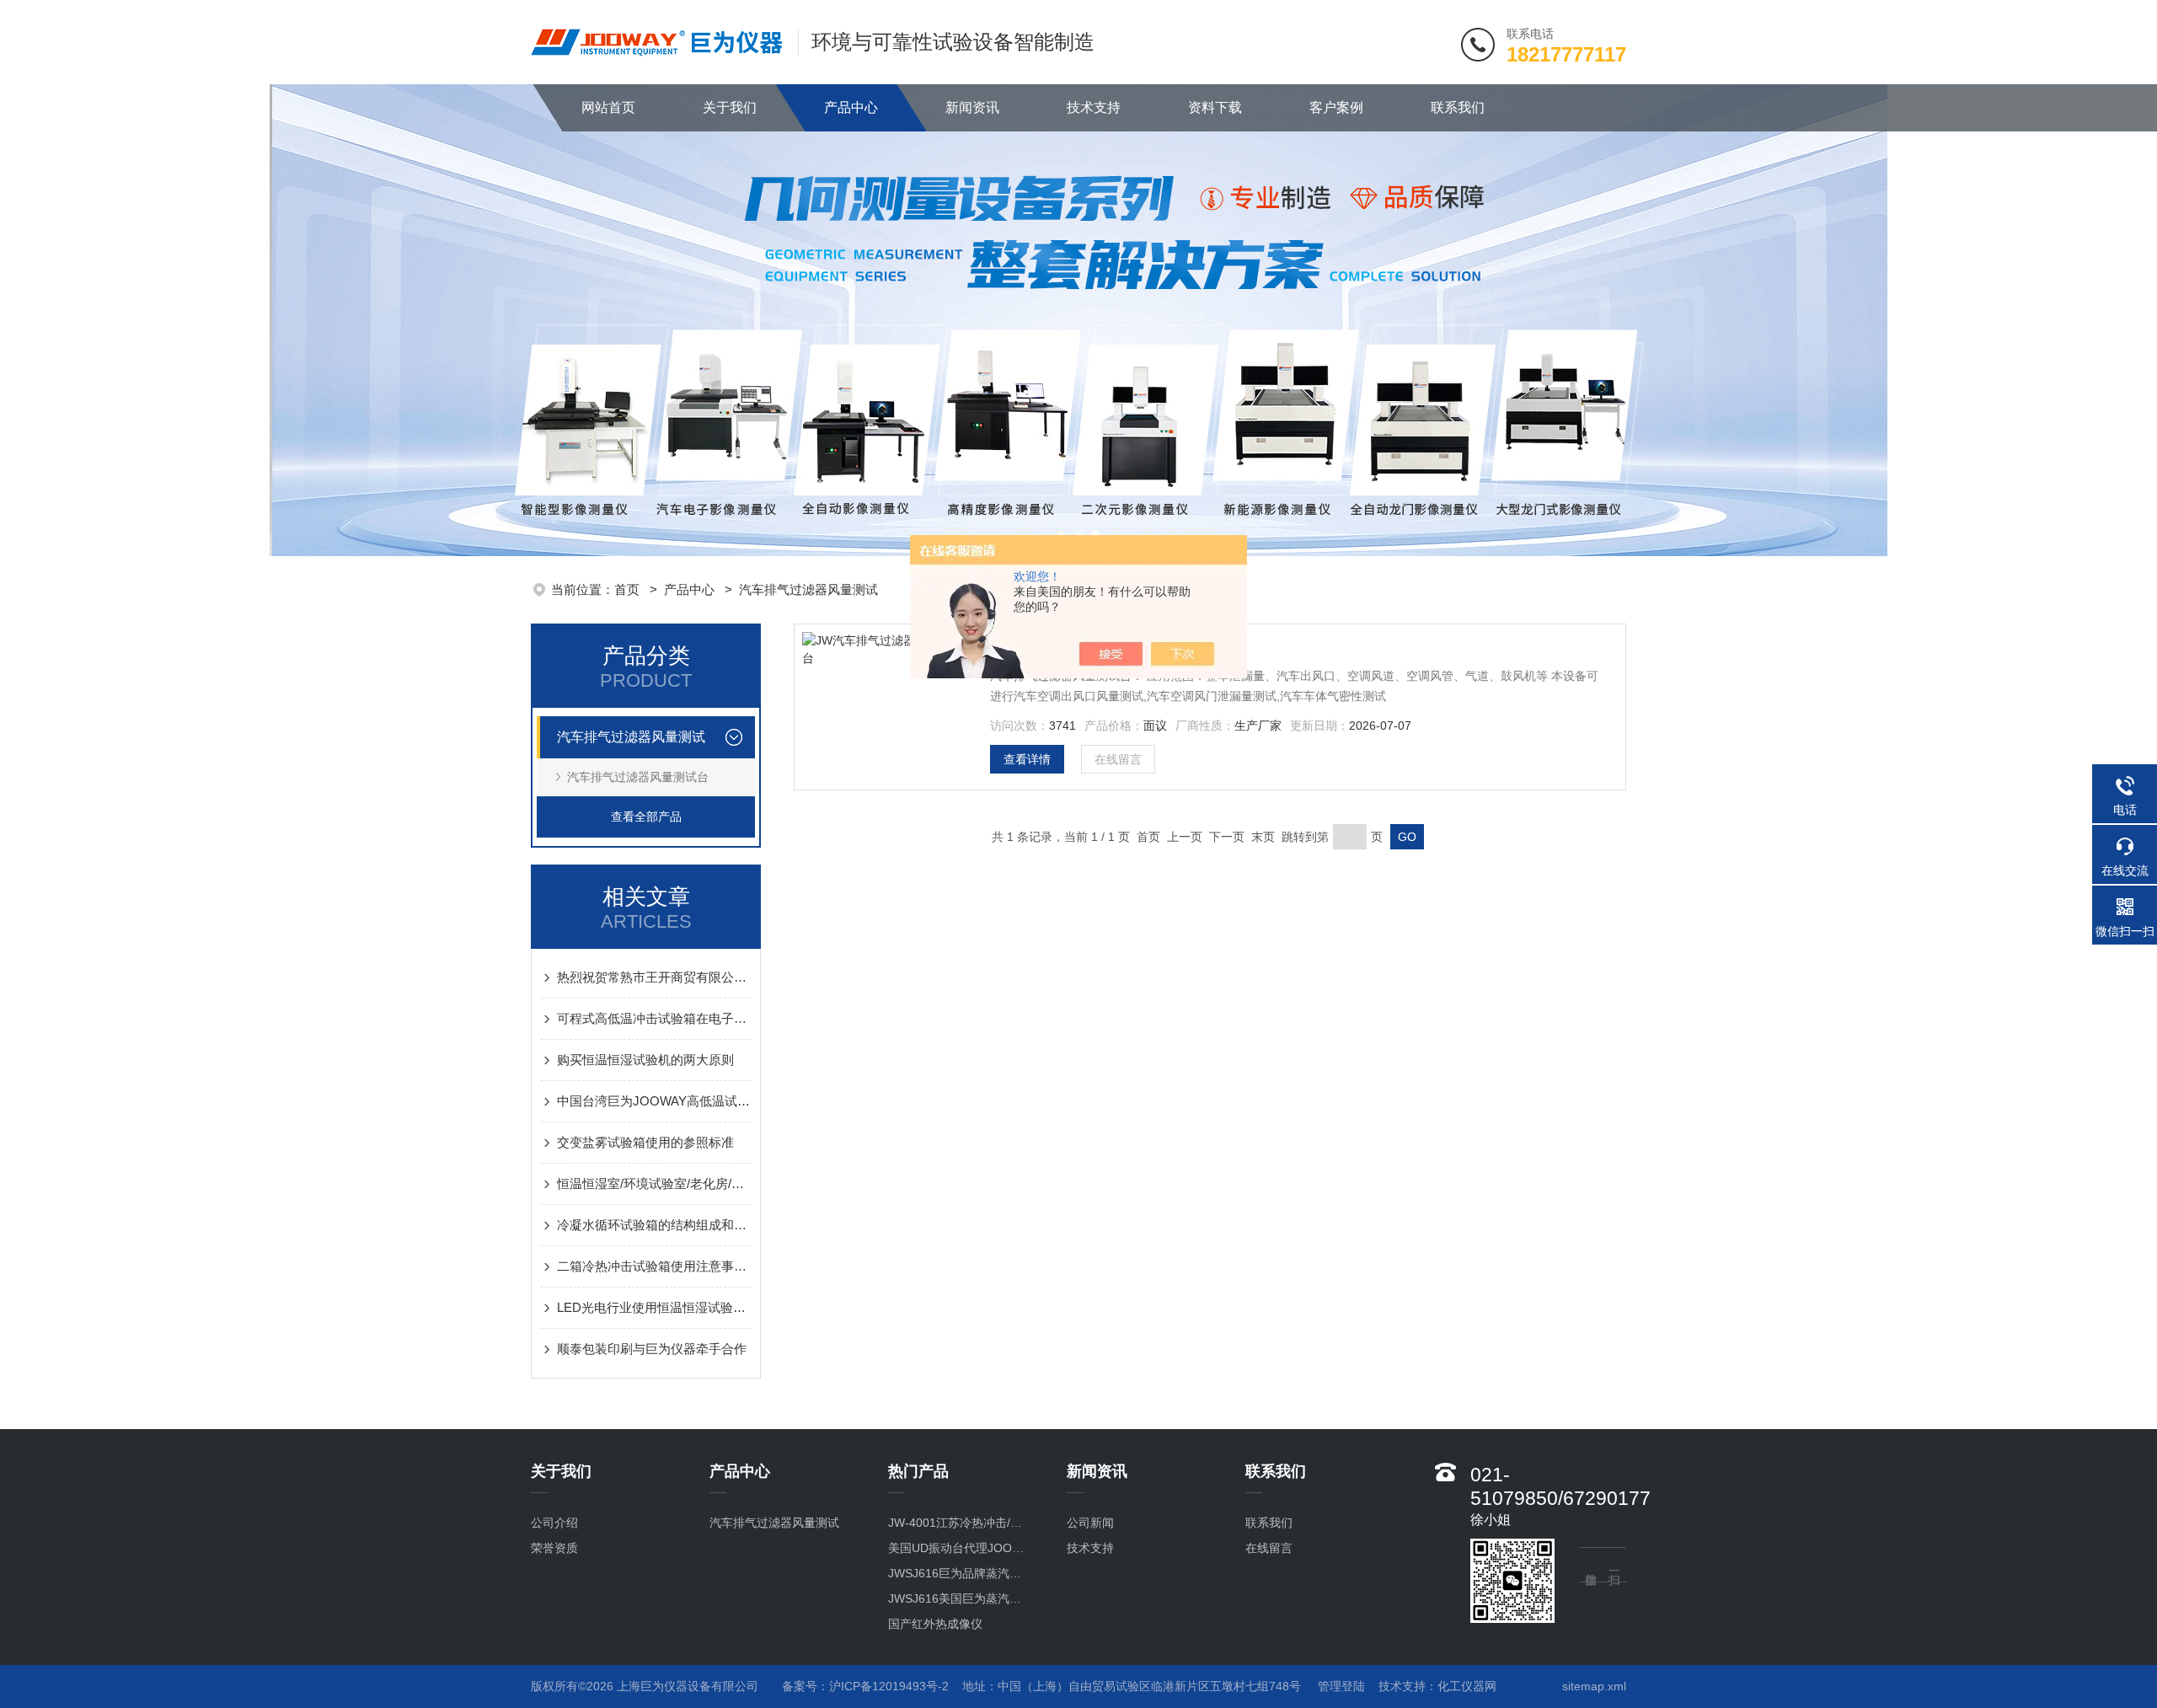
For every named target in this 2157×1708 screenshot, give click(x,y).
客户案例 (1336, 107)
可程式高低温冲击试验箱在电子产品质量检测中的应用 (654, 1018)
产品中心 (851, 107)
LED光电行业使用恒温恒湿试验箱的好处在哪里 (654, 1307)
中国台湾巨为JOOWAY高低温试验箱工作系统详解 (654, 1101)
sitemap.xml (1594, 1686)
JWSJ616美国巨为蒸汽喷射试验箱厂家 (960, 1598)
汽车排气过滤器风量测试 (808, 589)
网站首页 (608, 107)
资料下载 (1215, 107)
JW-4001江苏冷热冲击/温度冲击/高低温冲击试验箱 (960, 1523)
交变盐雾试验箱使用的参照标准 (645, 1142)
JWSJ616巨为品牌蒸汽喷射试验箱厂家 (960, 1573)
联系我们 (1458, 107)
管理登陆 (1341, 1686)
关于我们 (730, 107)
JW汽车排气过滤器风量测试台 (1092, 653)
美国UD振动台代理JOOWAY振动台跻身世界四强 (960, 1548)
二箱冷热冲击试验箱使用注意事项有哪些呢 (654, 1266)
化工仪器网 (1467, 1686)
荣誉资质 (554, 1548)
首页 (629, 589)
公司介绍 (554, 1523)
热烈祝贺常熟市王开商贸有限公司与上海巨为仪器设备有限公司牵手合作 (654, 977)
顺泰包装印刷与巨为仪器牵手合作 (652, 1349)
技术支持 (1094, 107)
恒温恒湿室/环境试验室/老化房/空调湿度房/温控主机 (654, 1183)
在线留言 (1118, 759)
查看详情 (1027, 759)
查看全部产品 (646, 817)
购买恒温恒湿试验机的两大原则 (645, 1060)
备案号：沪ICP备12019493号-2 (865, 1686)
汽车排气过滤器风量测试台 (638, 777)
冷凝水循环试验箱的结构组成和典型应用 (654, 1225)
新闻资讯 (972, 107)
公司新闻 (1090, 1523)
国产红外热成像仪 (935, 1624)
